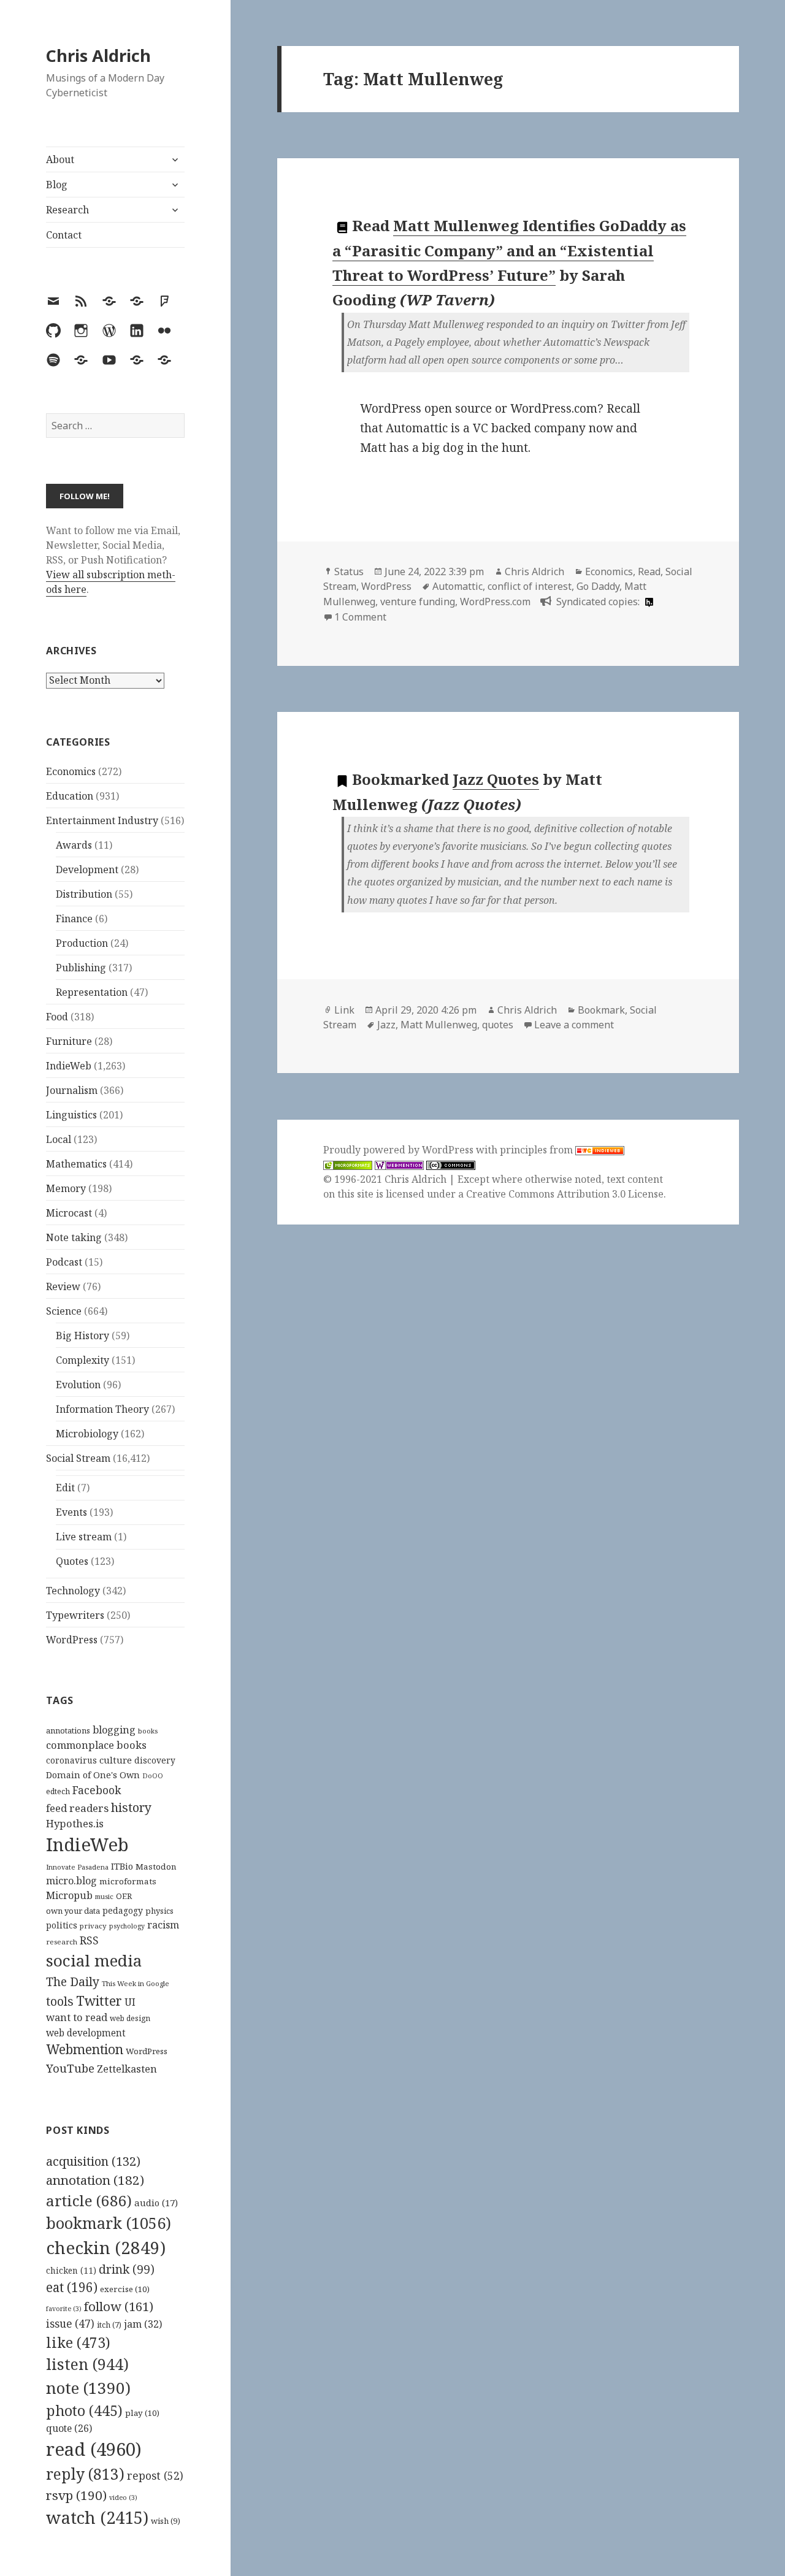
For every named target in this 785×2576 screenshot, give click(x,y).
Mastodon (156, 1867)
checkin (106, 2247)
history (131, 1807)
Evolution (78, 1385)
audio (156, 2203)
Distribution (84, 894)
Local (59, 1139)
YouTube (70, 2068)
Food (57, 1017)
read (94, 2449)
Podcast (64, 1262)
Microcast (69, 1213)
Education (70, 796)
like (78, 2342)
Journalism (72, 1090)
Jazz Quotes (496, 779)
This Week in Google (136, 1983)
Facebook (97, 1790)
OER (124, 1896)
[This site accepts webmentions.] (399, 1165)
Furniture (69, 1041)
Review (63, 1286)
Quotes (72, 1561)
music (104, 1896)
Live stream (84, 1537)
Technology (73, 1591)
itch (109, 2325)
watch (97, 2517)
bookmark (109, 2223)
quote (69, 2428)
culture (116, 1760)
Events (71, 1512)
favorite (64, 2309)
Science (64, 1311)
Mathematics (76, 1164)
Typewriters (75, 1615)
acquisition (93, 2161)
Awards (74, 845)
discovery (155, 1760)
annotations (68, 1730)
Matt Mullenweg (439, 1025)
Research (67, 210)
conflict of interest (530, 586)
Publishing (81, 968)
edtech (58, 1791)
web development (86, 2033)
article (89, 2200)
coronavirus (71, 1760)
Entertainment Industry (102, 820)
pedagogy (123, 1910)
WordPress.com (495, 602)
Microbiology (87, 1434)
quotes (498, 1025)
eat (72, 2287)
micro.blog (71, 1881)
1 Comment (360, 617)
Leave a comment (574, 1025)
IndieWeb (69, 1066)
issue (70, 2324)
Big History (82, 1336)
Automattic (458, 586)
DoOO (153, 1776)
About (60, 159)
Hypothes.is (75, 1823)
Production (82, 943)
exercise (125, 2289)
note (88, 2388)
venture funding (418, 602)
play (142, 2413)
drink (127, 2269)
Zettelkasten (127, 2069)
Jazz (386, 1025)
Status (349, 571)
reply (85, 2474)
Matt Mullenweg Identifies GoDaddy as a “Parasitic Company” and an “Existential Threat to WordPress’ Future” (509, 250)
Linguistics (71, 1115)
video (123, 2498)
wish (166, 2521)
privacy (93, 1926)
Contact (64, 235)
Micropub (69, 1895)
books (148, 1731)
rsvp (76, 2495)
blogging (114, 1730)
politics (62, 1925)
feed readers (77, 1808)
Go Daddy (598, 586)
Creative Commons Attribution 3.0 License (565, 1194)
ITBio (122, 1866)
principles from (538, 1150)
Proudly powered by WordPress (400, 1150)
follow (119, 2306)
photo (84, 2410)
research (62, 1942)
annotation (95, 2180)
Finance (74, 919)
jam (143, 2324)
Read (649, 571)
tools (60, 2001)
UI (130, 2002)
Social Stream (78, 1458)
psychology (127, 1926)
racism (163, 1925)
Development (87, 869)
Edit (65, 1488)
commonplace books (96, 1745)
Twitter (99, 2001)
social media (94, 1960)
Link (344, 1010)
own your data (73, 1911)
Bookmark (601, 1010)
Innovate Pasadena (77, 1867)
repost (155, 2475)
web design (130, 2018)
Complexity (82, 1360)
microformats (128, 1881)
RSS (89, 1940)
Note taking (74, 1237)
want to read (77, 2017)
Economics (71, 771)
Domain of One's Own (93, 1775)
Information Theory (102, 1409)
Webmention (85, 2049)
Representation (92, 992)
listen (87, 2364)
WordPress (72, 1640)
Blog (57, 185)
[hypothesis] (648, 602)
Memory (66, 1188)
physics (159, 1911)
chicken (71, 2271)
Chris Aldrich (98, 55)
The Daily (73, 1982)
